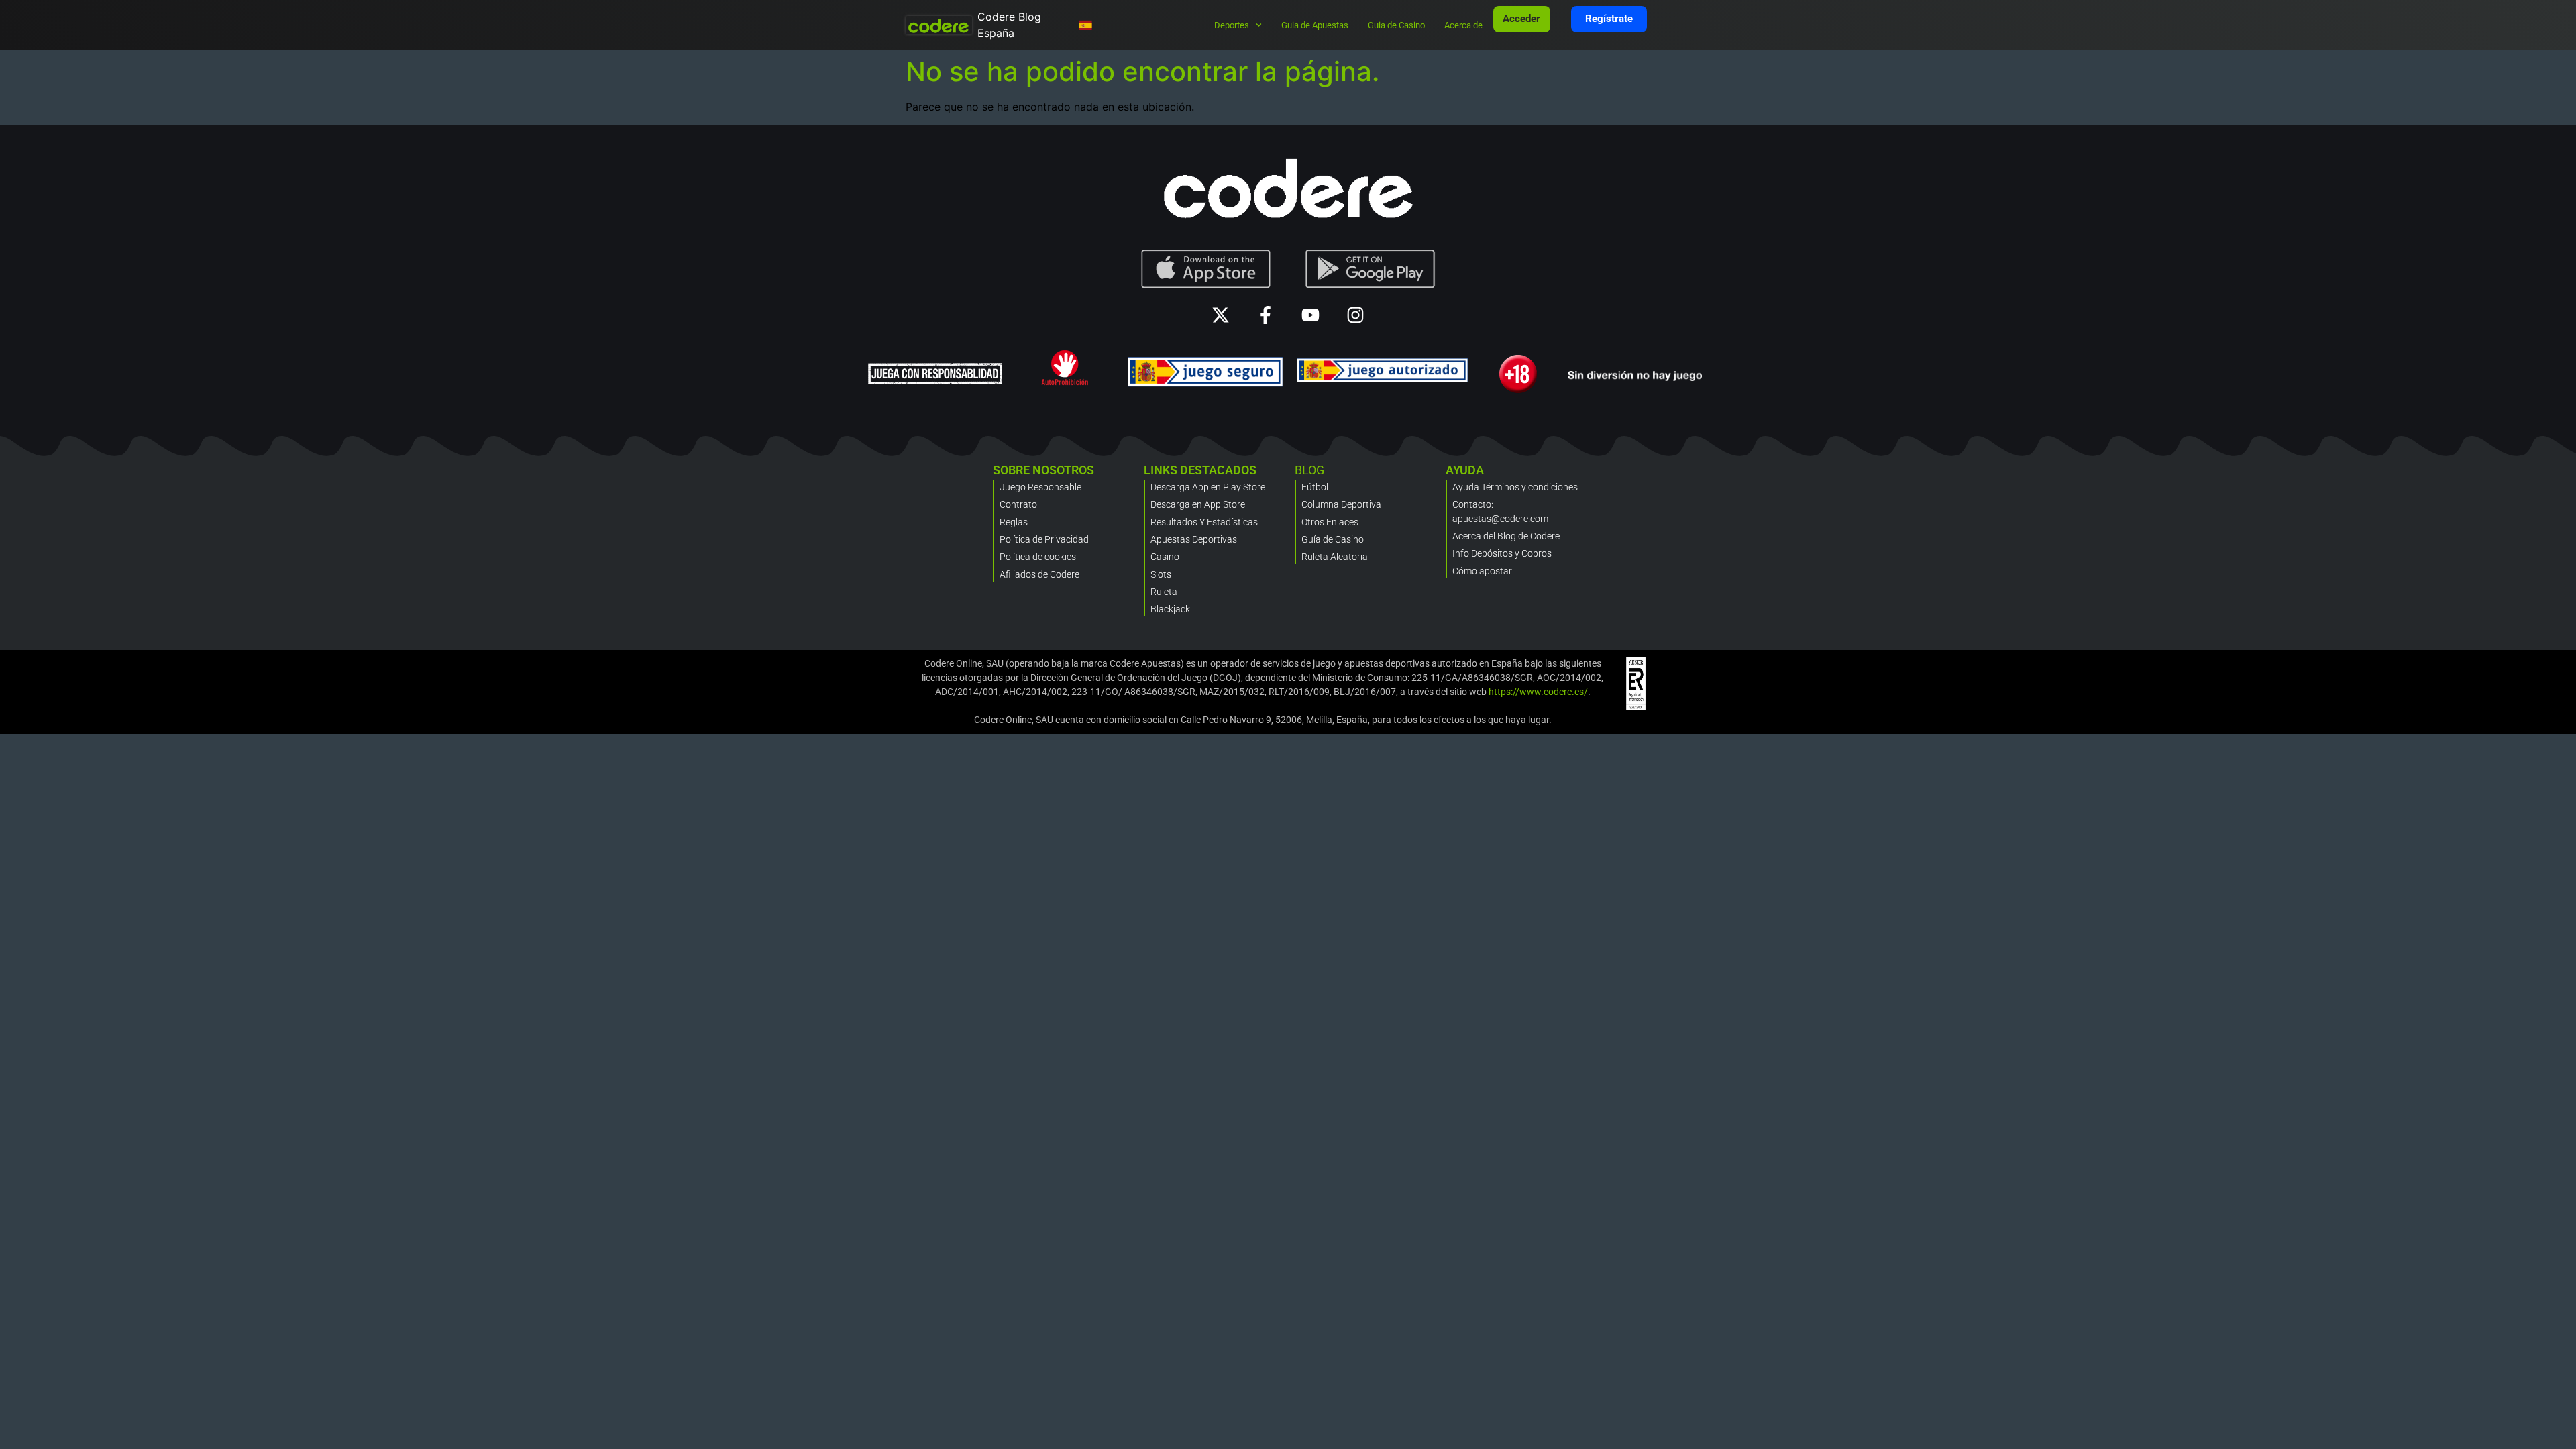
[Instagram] (1355, 315)
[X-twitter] (1221, 315)
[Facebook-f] (1266, 315)
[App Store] (1206, 269)
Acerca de (1463, 25)
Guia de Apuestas (1315, 25)
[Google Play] (1371, 269)
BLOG (1309, 470)
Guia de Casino (1396, 25)
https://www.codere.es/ (1538, 692)
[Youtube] (1310, 315)
